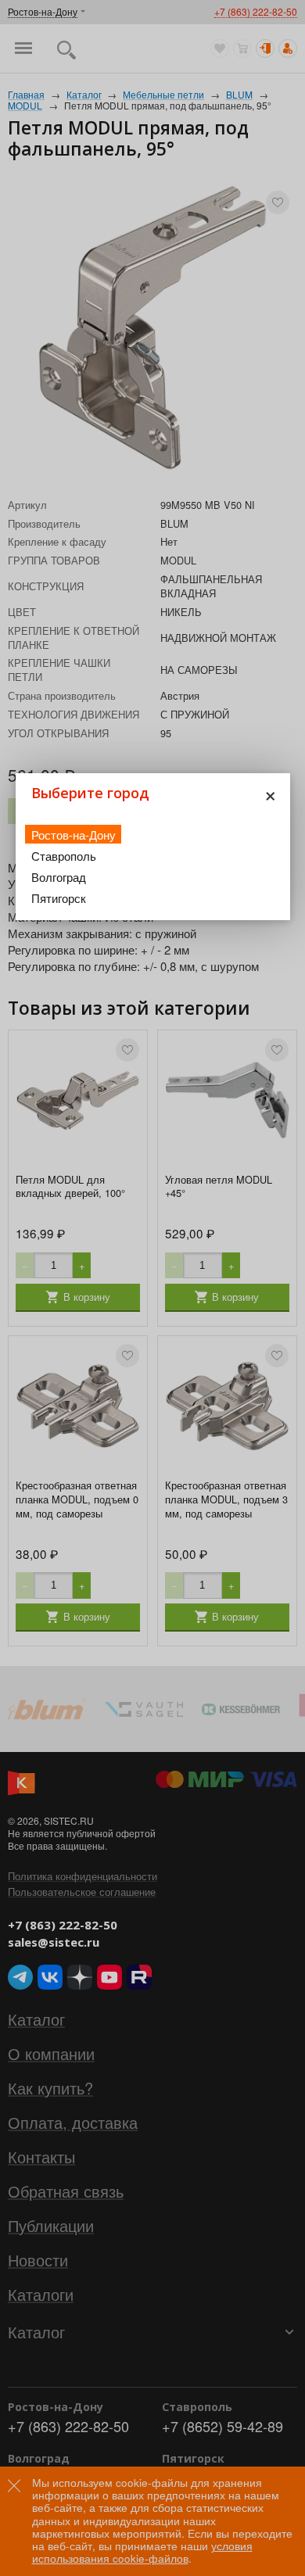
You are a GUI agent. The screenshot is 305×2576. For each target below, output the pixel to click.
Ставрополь (64, 856)
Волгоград (59, 877)
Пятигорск (59, 898)
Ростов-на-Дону (74, 835)
